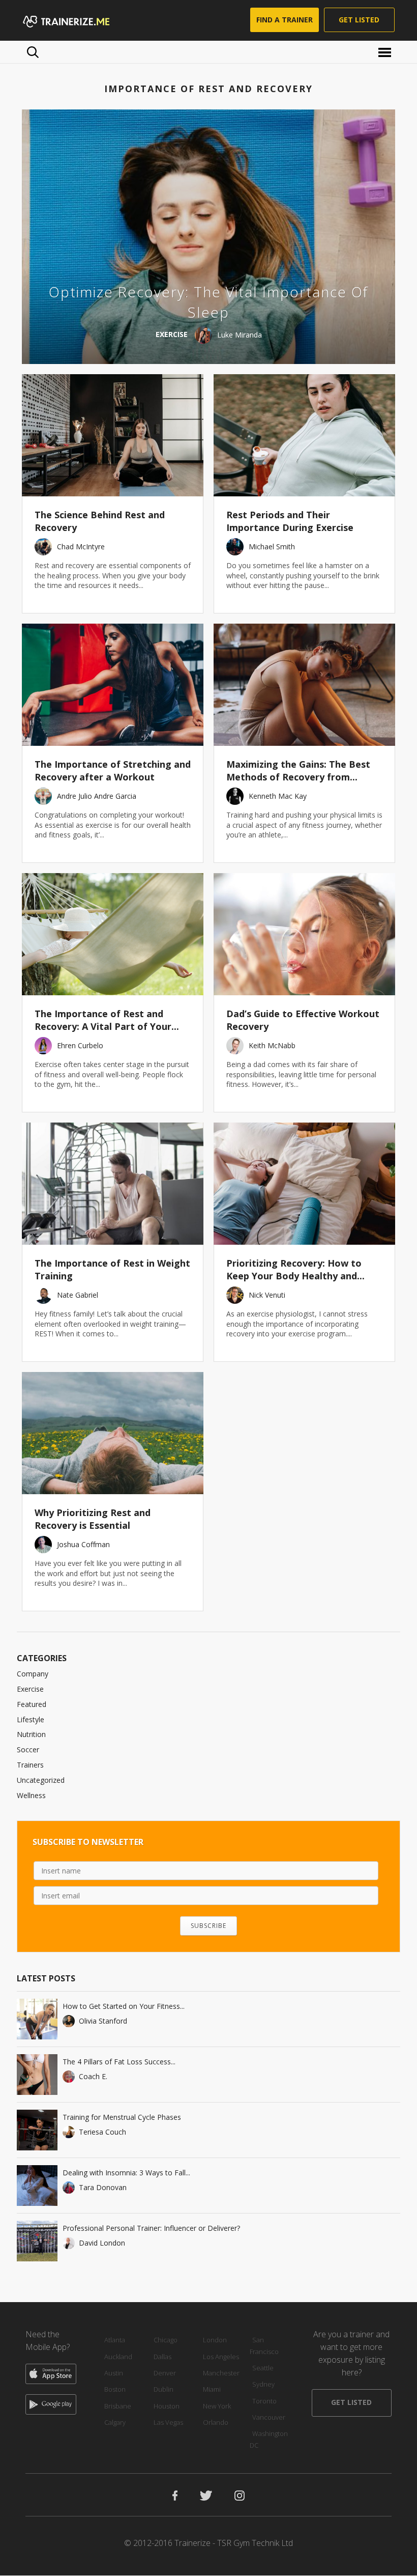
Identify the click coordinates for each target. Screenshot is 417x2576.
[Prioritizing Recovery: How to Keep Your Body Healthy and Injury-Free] (304, 1184)
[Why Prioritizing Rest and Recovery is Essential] (113, 1433)
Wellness (31, 1795)
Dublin (163, 2389)
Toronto (264, 2401)
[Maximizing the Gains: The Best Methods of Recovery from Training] (304, 685)
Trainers (30, 1765)
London (215, 2340)
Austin (114, 2373)
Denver (165, 2373)
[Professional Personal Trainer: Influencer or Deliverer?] (37, 2241)
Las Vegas (168, 2422)
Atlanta (115, 2340)
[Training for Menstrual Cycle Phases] (37, 2130)
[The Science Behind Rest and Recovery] (113, 435)
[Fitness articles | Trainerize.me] (79, 20)
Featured (32, 1704)
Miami (212, 2389)
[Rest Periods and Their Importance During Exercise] (304, 435)
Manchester (221, 2373)
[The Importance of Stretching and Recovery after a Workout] (113, 685)
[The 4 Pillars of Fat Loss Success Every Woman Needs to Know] (37, 2075)
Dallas (162, 2357)
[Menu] (386, 52)
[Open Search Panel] (33, 52)
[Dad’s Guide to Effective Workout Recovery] (304, 934)
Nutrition (31, 1734)
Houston (167, 2406)
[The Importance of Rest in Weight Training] (113, 1184)
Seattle (263, 2368)
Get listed (359, 20)
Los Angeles (221, 2357)
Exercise (30, 1689)
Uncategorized (41, 1780)
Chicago (166, 2340)
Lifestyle (31, 1719)
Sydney (263, 2384)
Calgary (115, 2422)
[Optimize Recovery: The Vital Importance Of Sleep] (208, 237)
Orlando (216, 2422)
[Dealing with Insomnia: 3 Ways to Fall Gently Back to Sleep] (37, 2186)
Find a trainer (285, 20)
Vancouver (269, 2417)
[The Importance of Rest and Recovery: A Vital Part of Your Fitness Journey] (113, 934)
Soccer (28, 1749)
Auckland (118, 2357)
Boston (115, 2389)
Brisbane (118, 2406)
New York (217, 2406)
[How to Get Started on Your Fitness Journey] (37, 2019)
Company (33, 1674)
